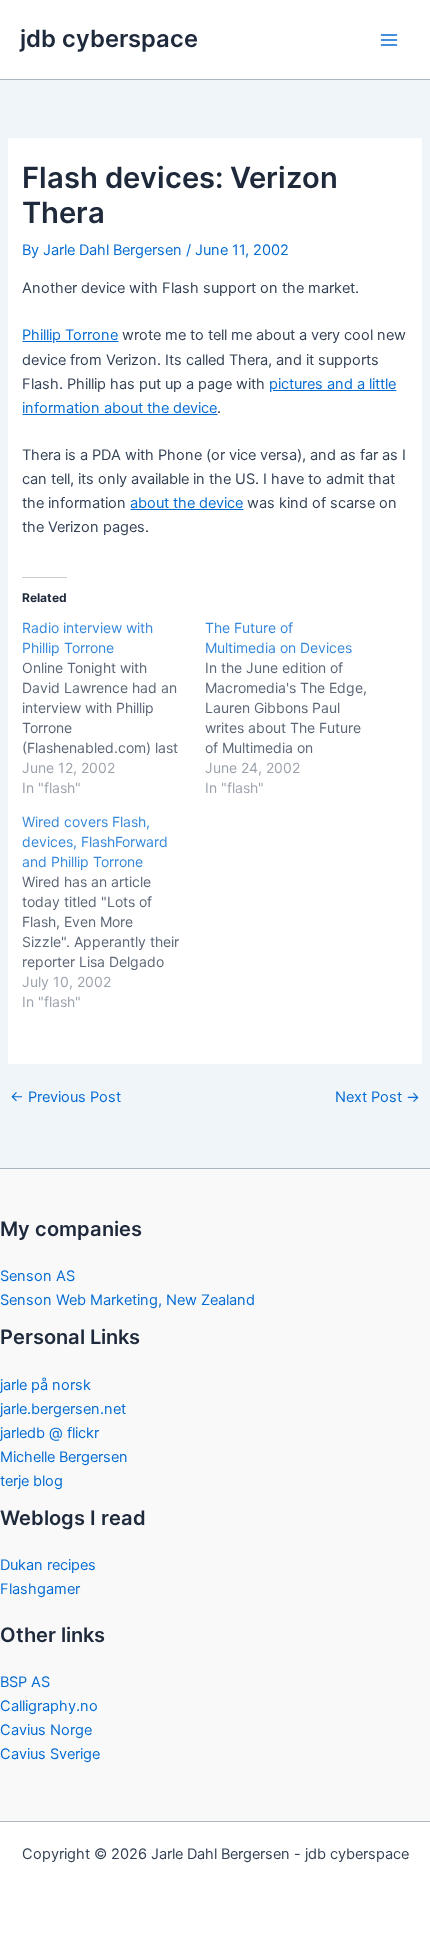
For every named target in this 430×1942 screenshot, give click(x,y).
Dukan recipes (48, 1565)
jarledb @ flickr (49, 1433)
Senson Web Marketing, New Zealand (127, 1300)
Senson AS (37, 1276)
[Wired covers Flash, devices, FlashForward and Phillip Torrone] (113, 912)
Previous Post (65, 1097)
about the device (186, 503)
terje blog (31, 1481)
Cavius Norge (46, 1730)
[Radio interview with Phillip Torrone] (113, 708)
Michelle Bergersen (64, 1457)
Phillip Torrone (70, 335)
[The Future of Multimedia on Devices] (296, 708)
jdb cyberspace (109, 38)
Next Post (377, 1097)
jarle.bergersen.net (63, 1409)
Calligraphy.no (49, 1706)
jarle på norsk (45, 1385)
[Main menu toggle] (389, 40)
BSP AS (25, 1682)
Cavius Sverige (50, 1754)
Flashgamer (40, 1589)
